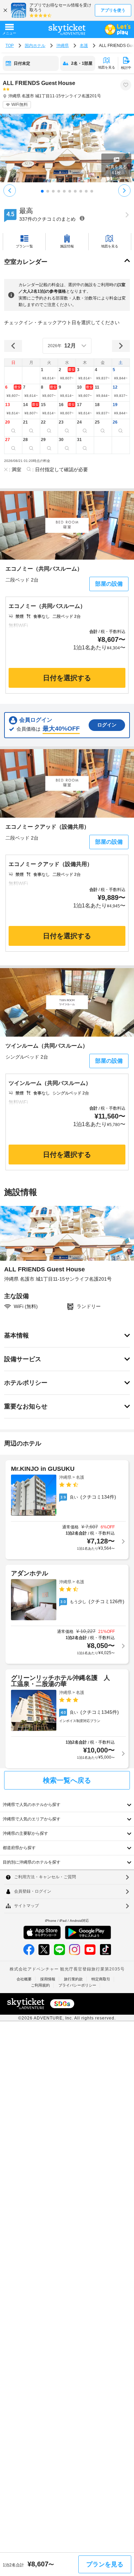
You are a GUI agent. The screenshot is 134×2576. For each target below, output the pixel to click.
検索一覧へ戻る (67, 1780)
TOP (10, 46)
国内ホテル (35, 46)
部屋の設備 (109, 584)
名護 (84, 46)
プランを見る (105, 2564)
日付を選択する (67, 678)
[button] (49, 375)
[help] (82, 218)
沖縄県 (63, 46)
